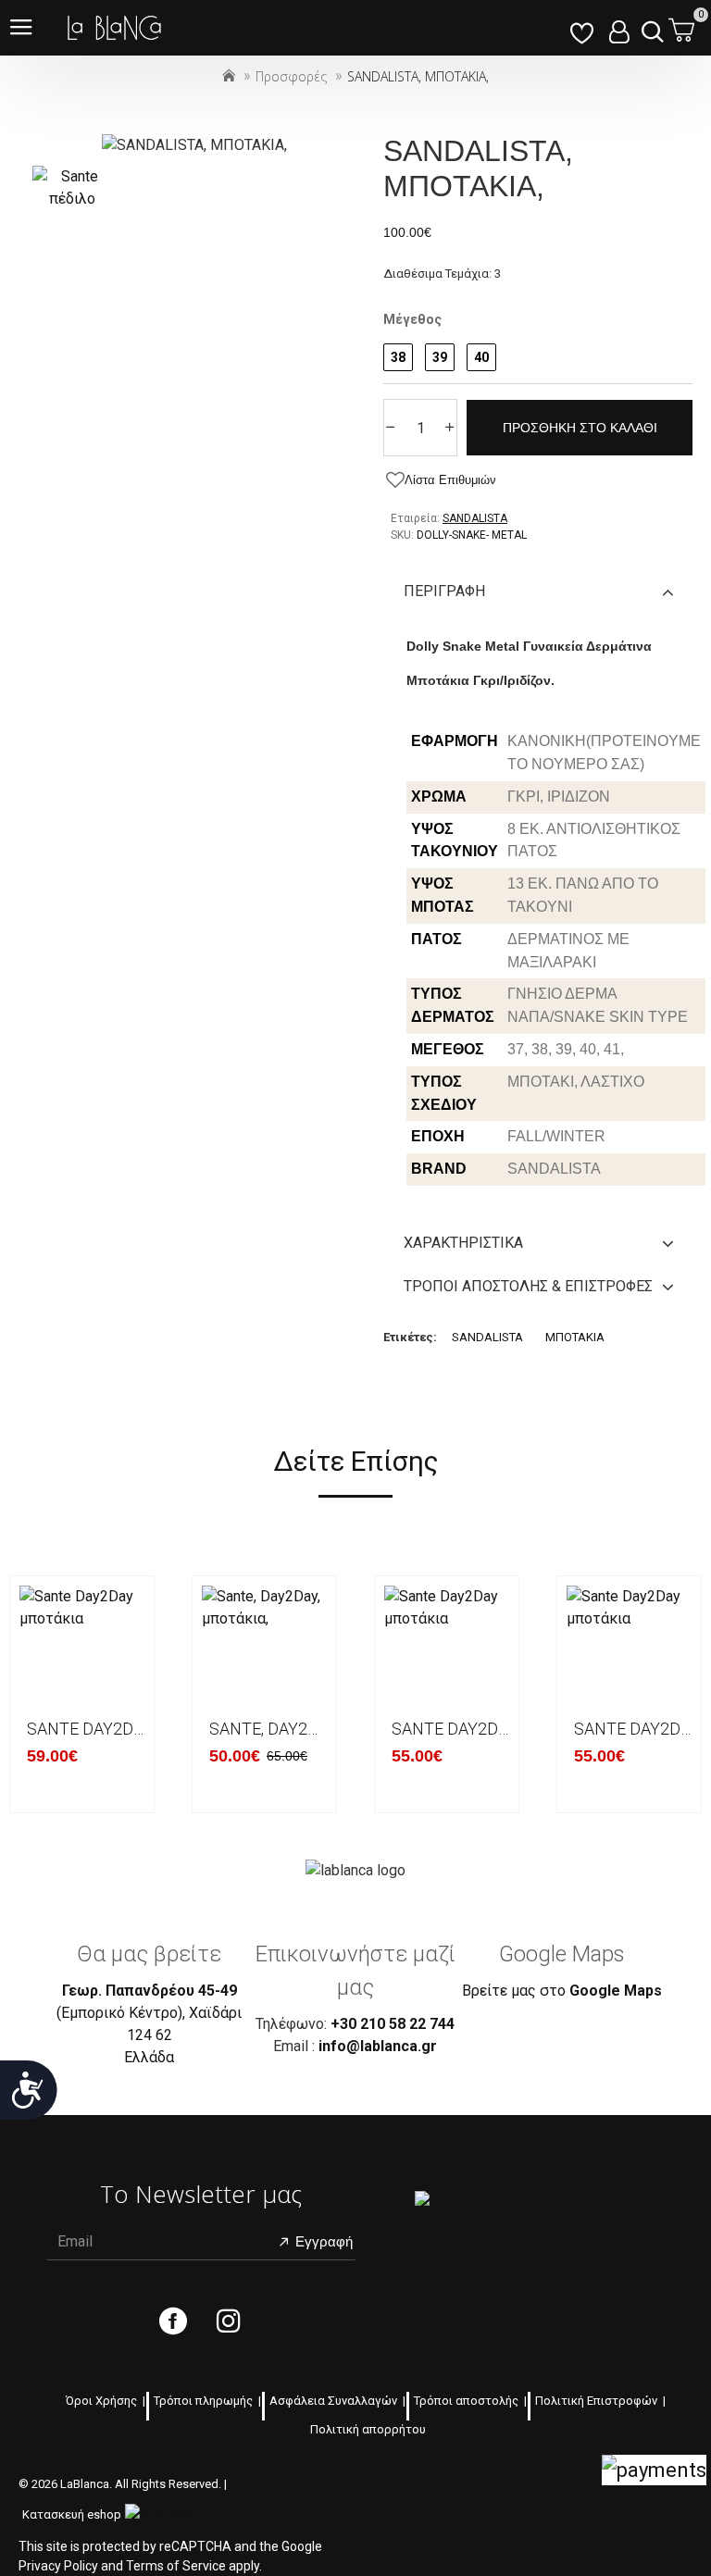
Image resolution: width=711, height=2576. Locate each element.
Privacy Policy (58, 2566)
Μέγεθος (412, 319)
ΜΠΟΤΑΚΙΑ (575, 1337)
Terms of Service (176, 2566)
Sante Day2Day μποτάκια (86, 1729)
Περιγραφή (444, 591)
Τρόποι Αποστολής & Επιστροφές (528, 1286)
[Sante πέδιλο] (72, 188)
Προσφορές (291, 76)
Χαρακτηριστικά (463, 1243)
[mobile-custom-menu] (581, 28)
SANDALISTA (487, 1337)
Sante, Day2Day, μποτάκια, (268, 1729)
